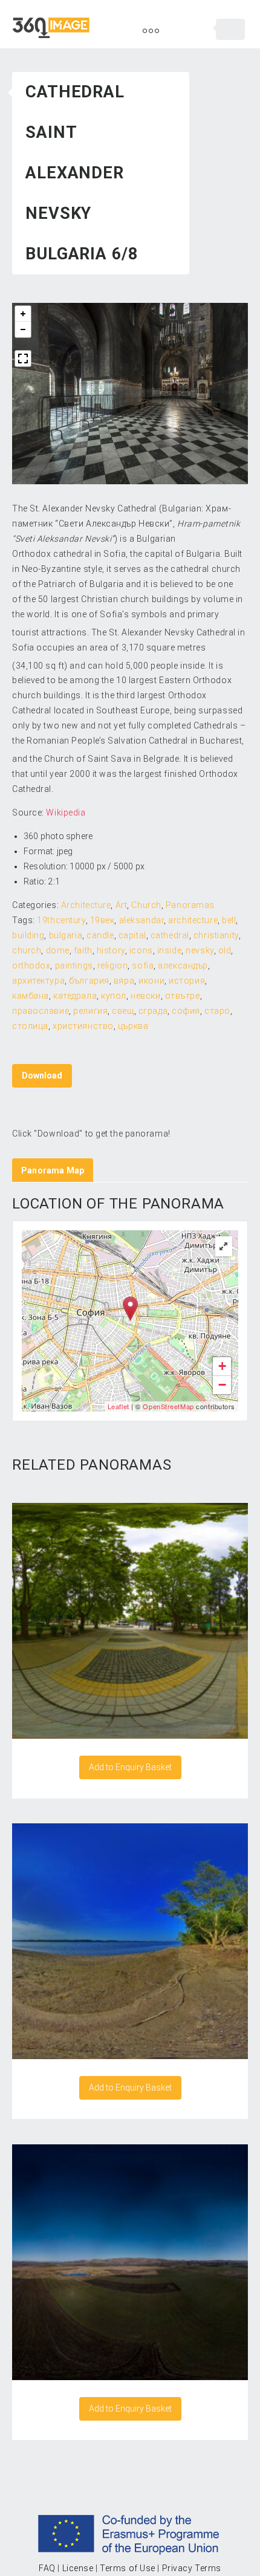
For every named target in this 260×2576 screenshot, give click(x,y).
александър (183, 965)
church (27, 950)
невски (145, 996)
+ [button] (223, 1366)
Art (122, 905)
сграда (153, 1011)
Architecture (86, 905)
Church (146, 905)
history (111, 950)
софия (186, 1011)
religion (112, 965)
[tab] (53, 1170)
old (225, 950)
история (187, 981)
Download (42, 1075)
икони (151, 981)
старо (217, 1011)
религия (90, 1011)
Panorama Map (53, 1170)
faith (83, 950)
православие (41, 1011)
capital (132, 935)
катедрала (75, 996)
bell (229, 920)
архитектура (38, 981)
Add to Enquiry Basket (130, 1767)
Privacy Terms (192, 2568)
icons (141, 950)
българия (89, 981)
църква (133, 1026)
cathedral (170, 935)
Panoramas (190, 905)
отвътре (183, 996)
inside (169, 950)
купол (114, 996)
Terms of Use (128, 2568)
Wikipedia (66, 813)
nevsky (200, 950)
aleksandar (142, 920)
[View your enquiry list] (230, 29)
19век (102, 920)
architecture (193, 920)
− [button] (223, 1385)
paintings (74, 965)
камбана (31, 996)
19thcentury (61, 920)
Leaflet (119, 1406)
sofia (143, 965)
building (28, 935)
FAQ (47, 2568)
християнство (83, 1026)
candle (100, 935)
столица (30, 1026)
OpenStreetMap (168, 1406)
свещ (123, 1011)
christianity (216, 935)
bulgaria (66, 935)
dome (58, 950)
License (78, 2568)
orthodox (31, 965)
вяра (124, 981)
